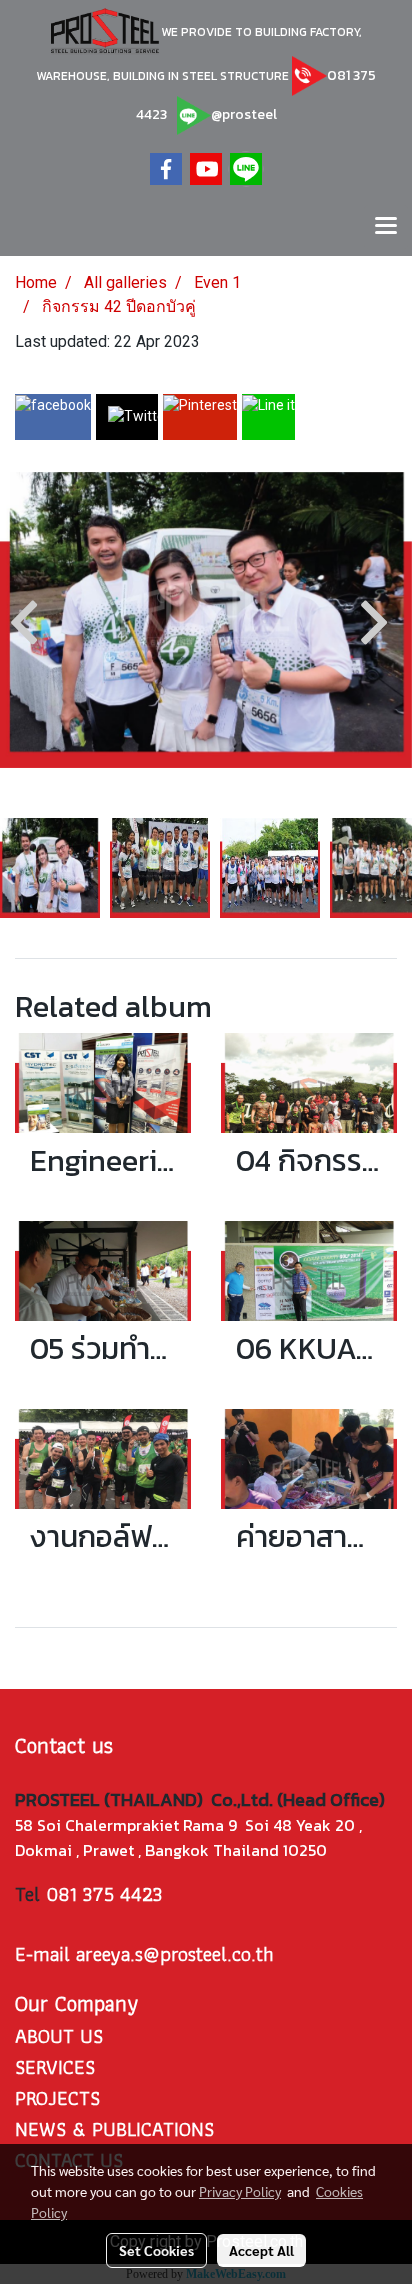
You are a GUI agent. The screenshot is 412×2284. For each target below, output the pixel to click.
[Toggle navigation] (386, 227)
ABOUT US (59, 2036)
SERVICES (55, 2067)
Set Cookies (156, 2250)
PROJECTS (57, 2098)
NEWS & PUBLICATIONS (114, 2129)
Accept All (261, 2250)
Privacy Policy (240, 2191)
